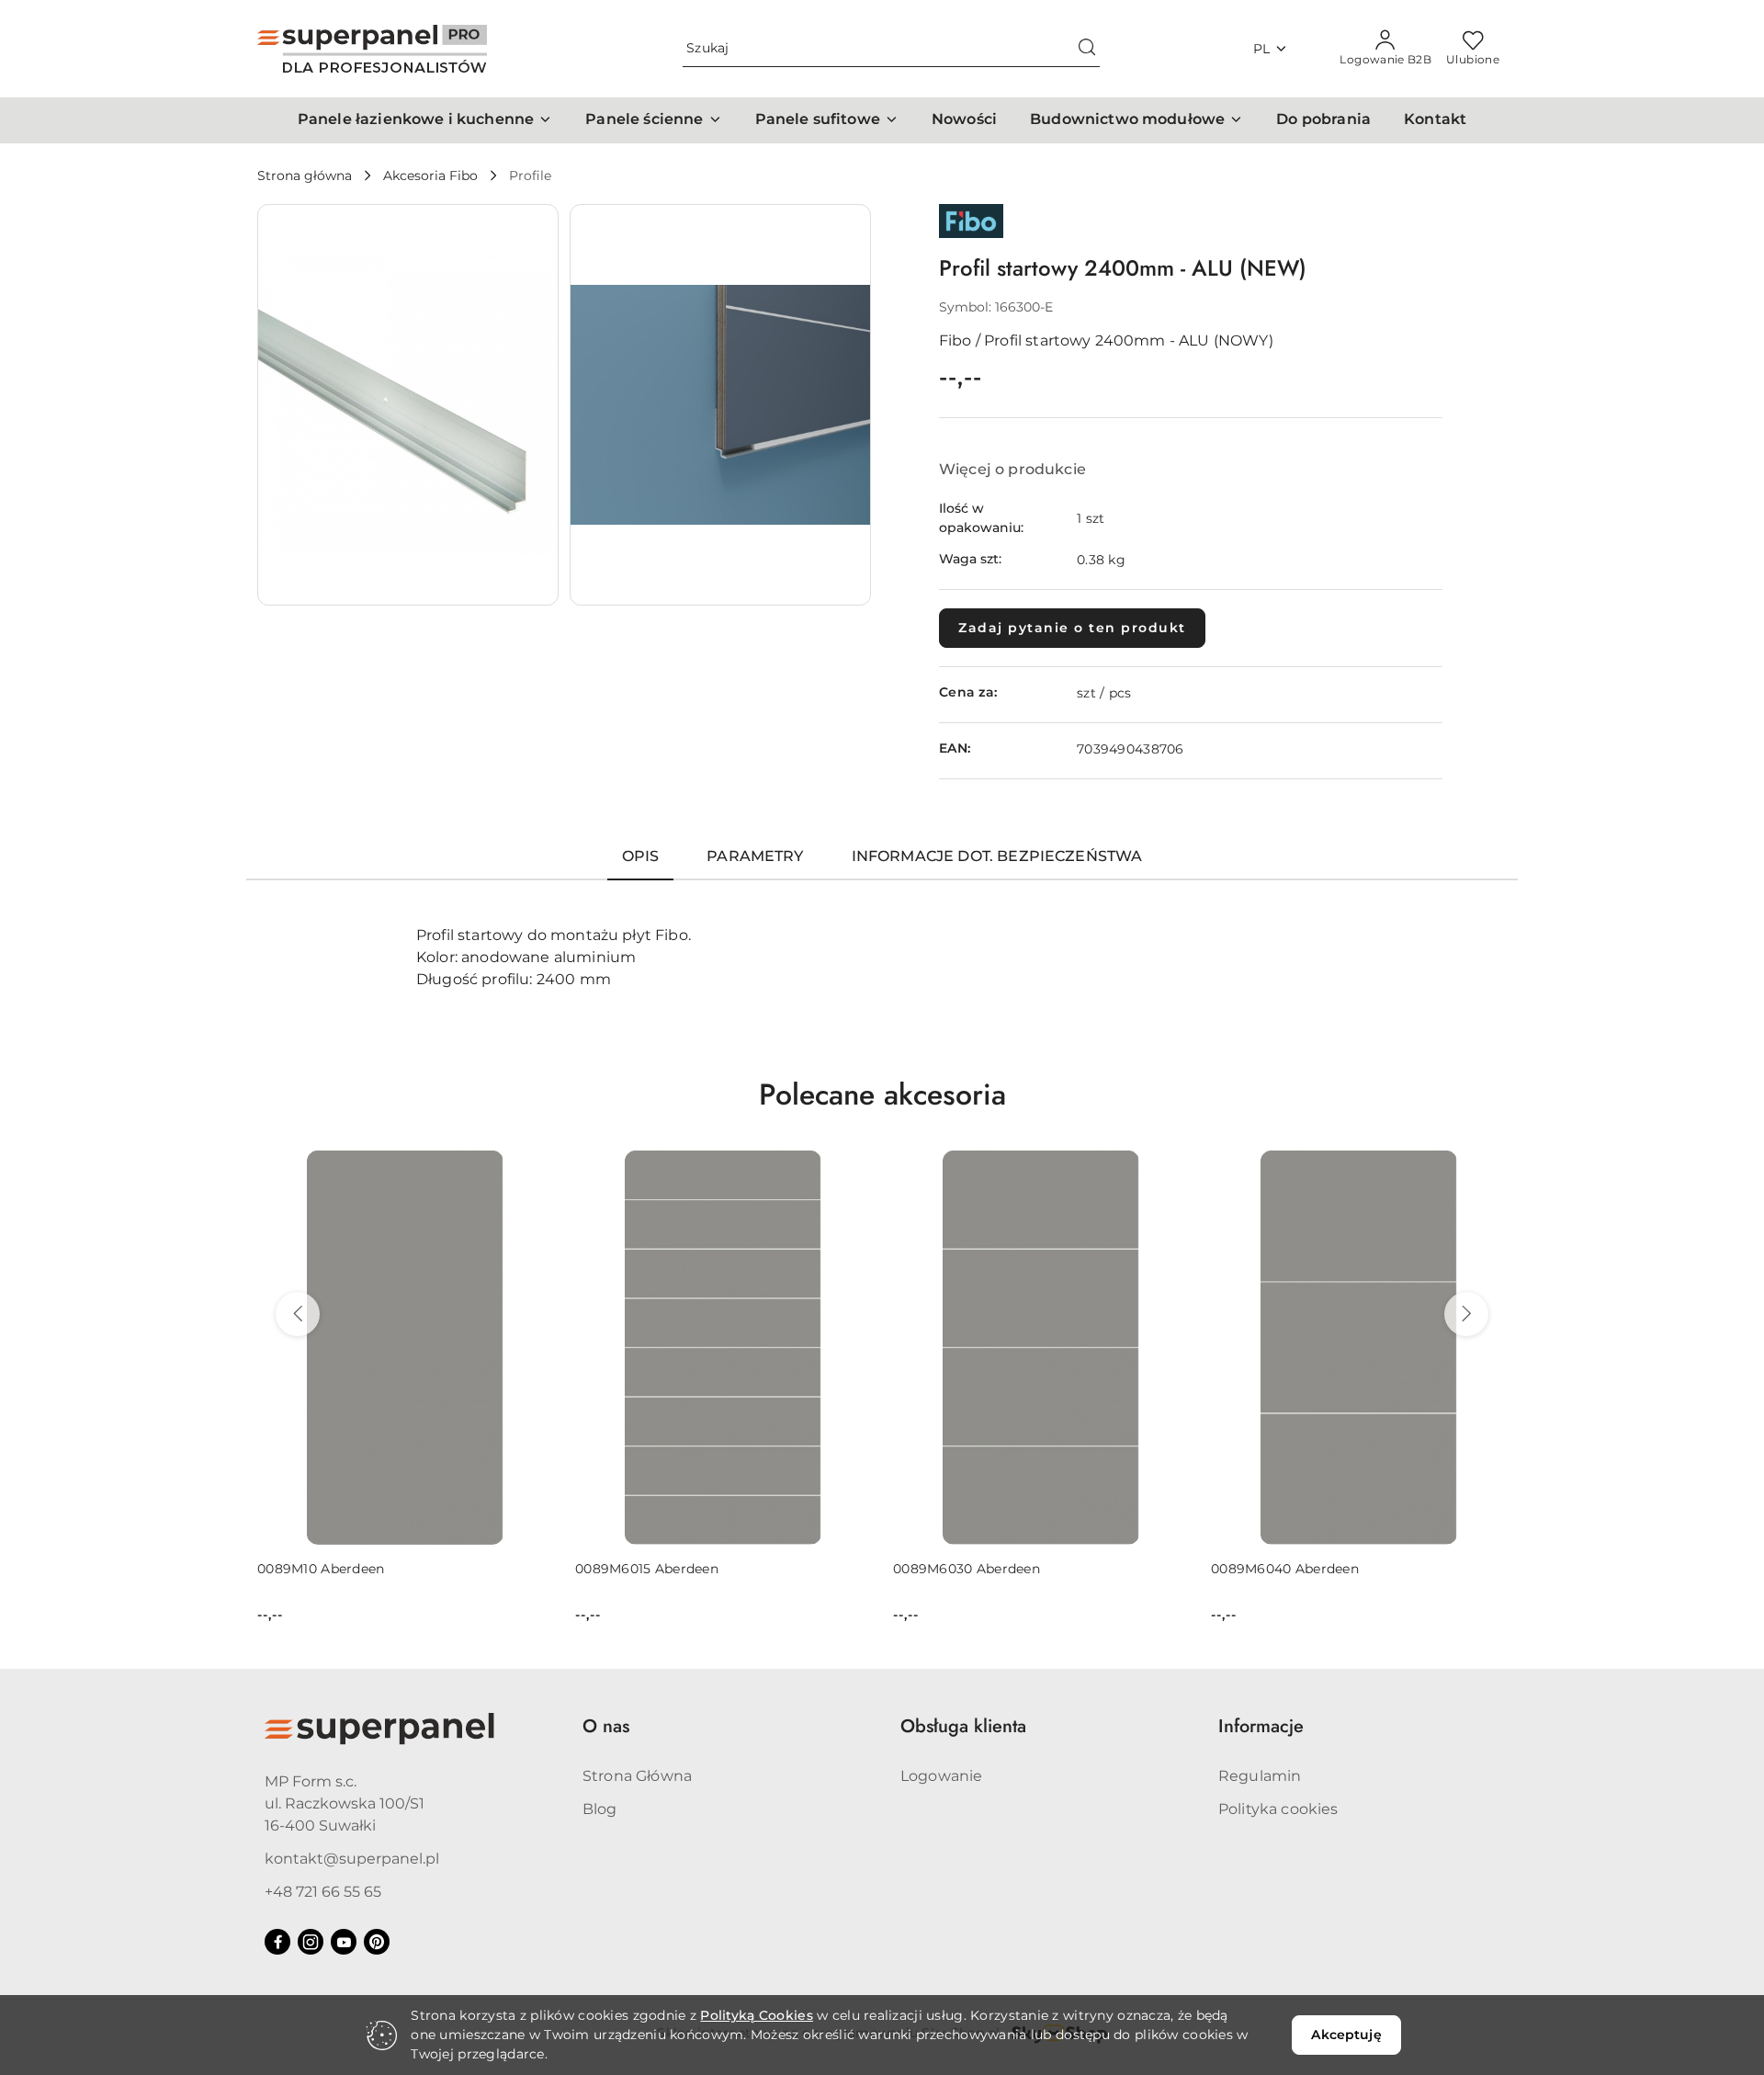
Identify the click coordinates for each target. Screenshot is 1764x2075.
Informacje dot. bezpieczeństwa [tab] (997, 856)
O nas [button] (606, 1726)
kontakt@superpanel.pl (352, 1859)
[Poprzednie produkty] (298, 1314)
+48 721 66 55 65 (323, 1892)
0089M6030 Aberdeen (967, 1569)
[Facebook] (277, 1942)
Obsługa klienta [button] (963, 1726)
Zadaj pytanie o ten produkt (1072, 628)
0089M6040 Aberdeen (1285, 1569)
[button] (425, 120)
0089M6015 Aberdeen (647, 1569)
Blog (600, 1809)
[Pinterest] (377, 1942)
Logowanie (941, 1776)
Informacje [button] (1261, 1726)
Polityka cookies (1278, 1809)
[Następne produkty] (1466, 1314)
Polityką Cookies (756, 2015)
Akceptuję (1346, 2035)
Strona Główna (637, 1776)
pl (1262, 49)
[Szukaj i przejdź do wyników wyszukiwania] (1087, 49)
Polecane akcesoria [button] (882, 1094)
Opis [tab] (641, 856)
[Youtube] (344, 1942)
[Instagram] (311, 1942)
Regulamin (1260, 1776)
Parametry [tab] (755, 856)
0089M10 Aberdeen (321, 1569)
